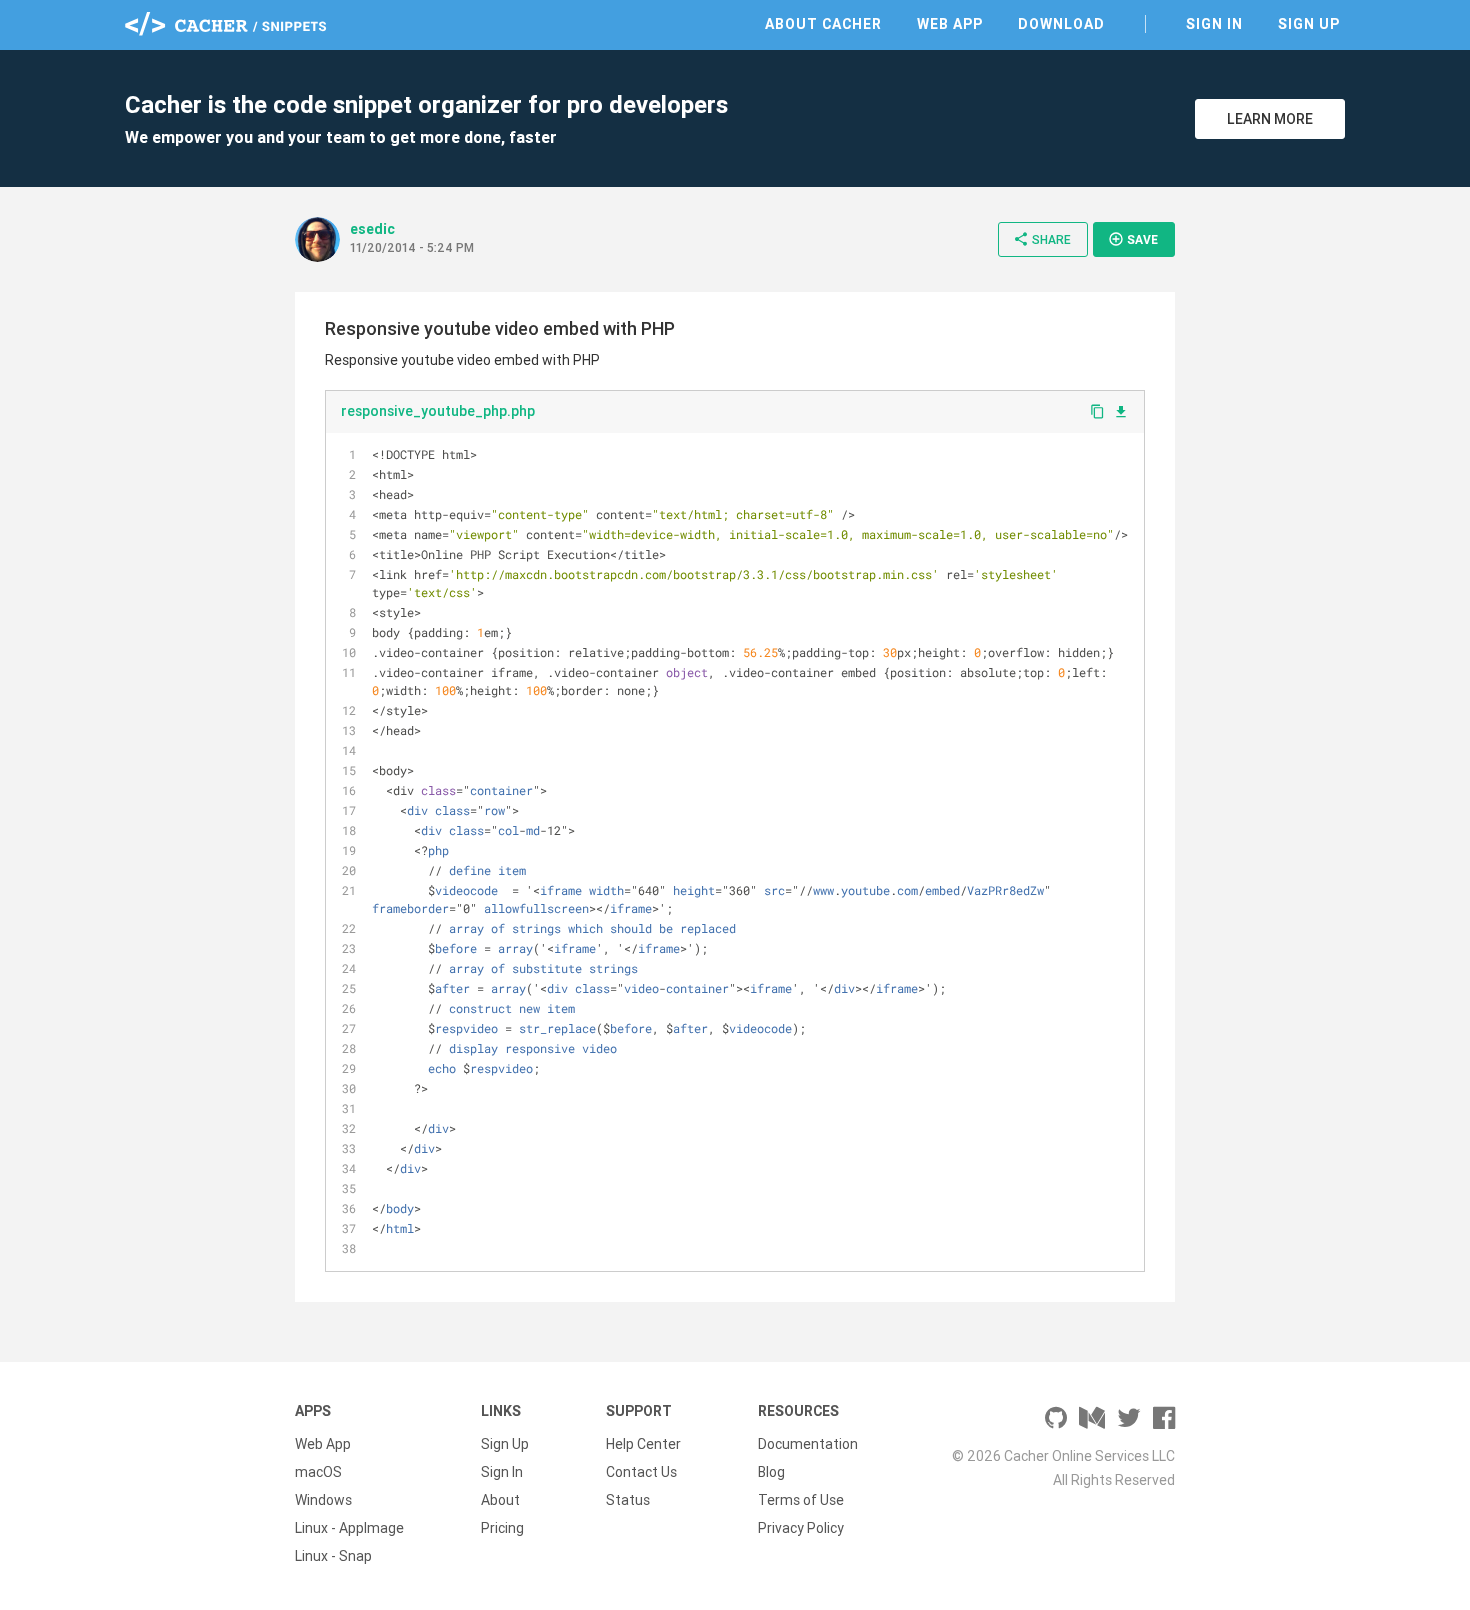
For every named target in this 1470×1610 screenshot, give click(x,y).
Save (1133, 239)
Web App (950, 24)
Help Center (643, 1444)
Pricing (502, 1528)
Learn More (1270, 119)
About (500, 1500)
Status (628, 1500)
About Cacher (823, 24)
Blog (771, 1472)
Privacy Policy (801, 1528)
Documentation (808, 1444)
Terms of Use (801, 1500)
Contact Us (641, 1472)
